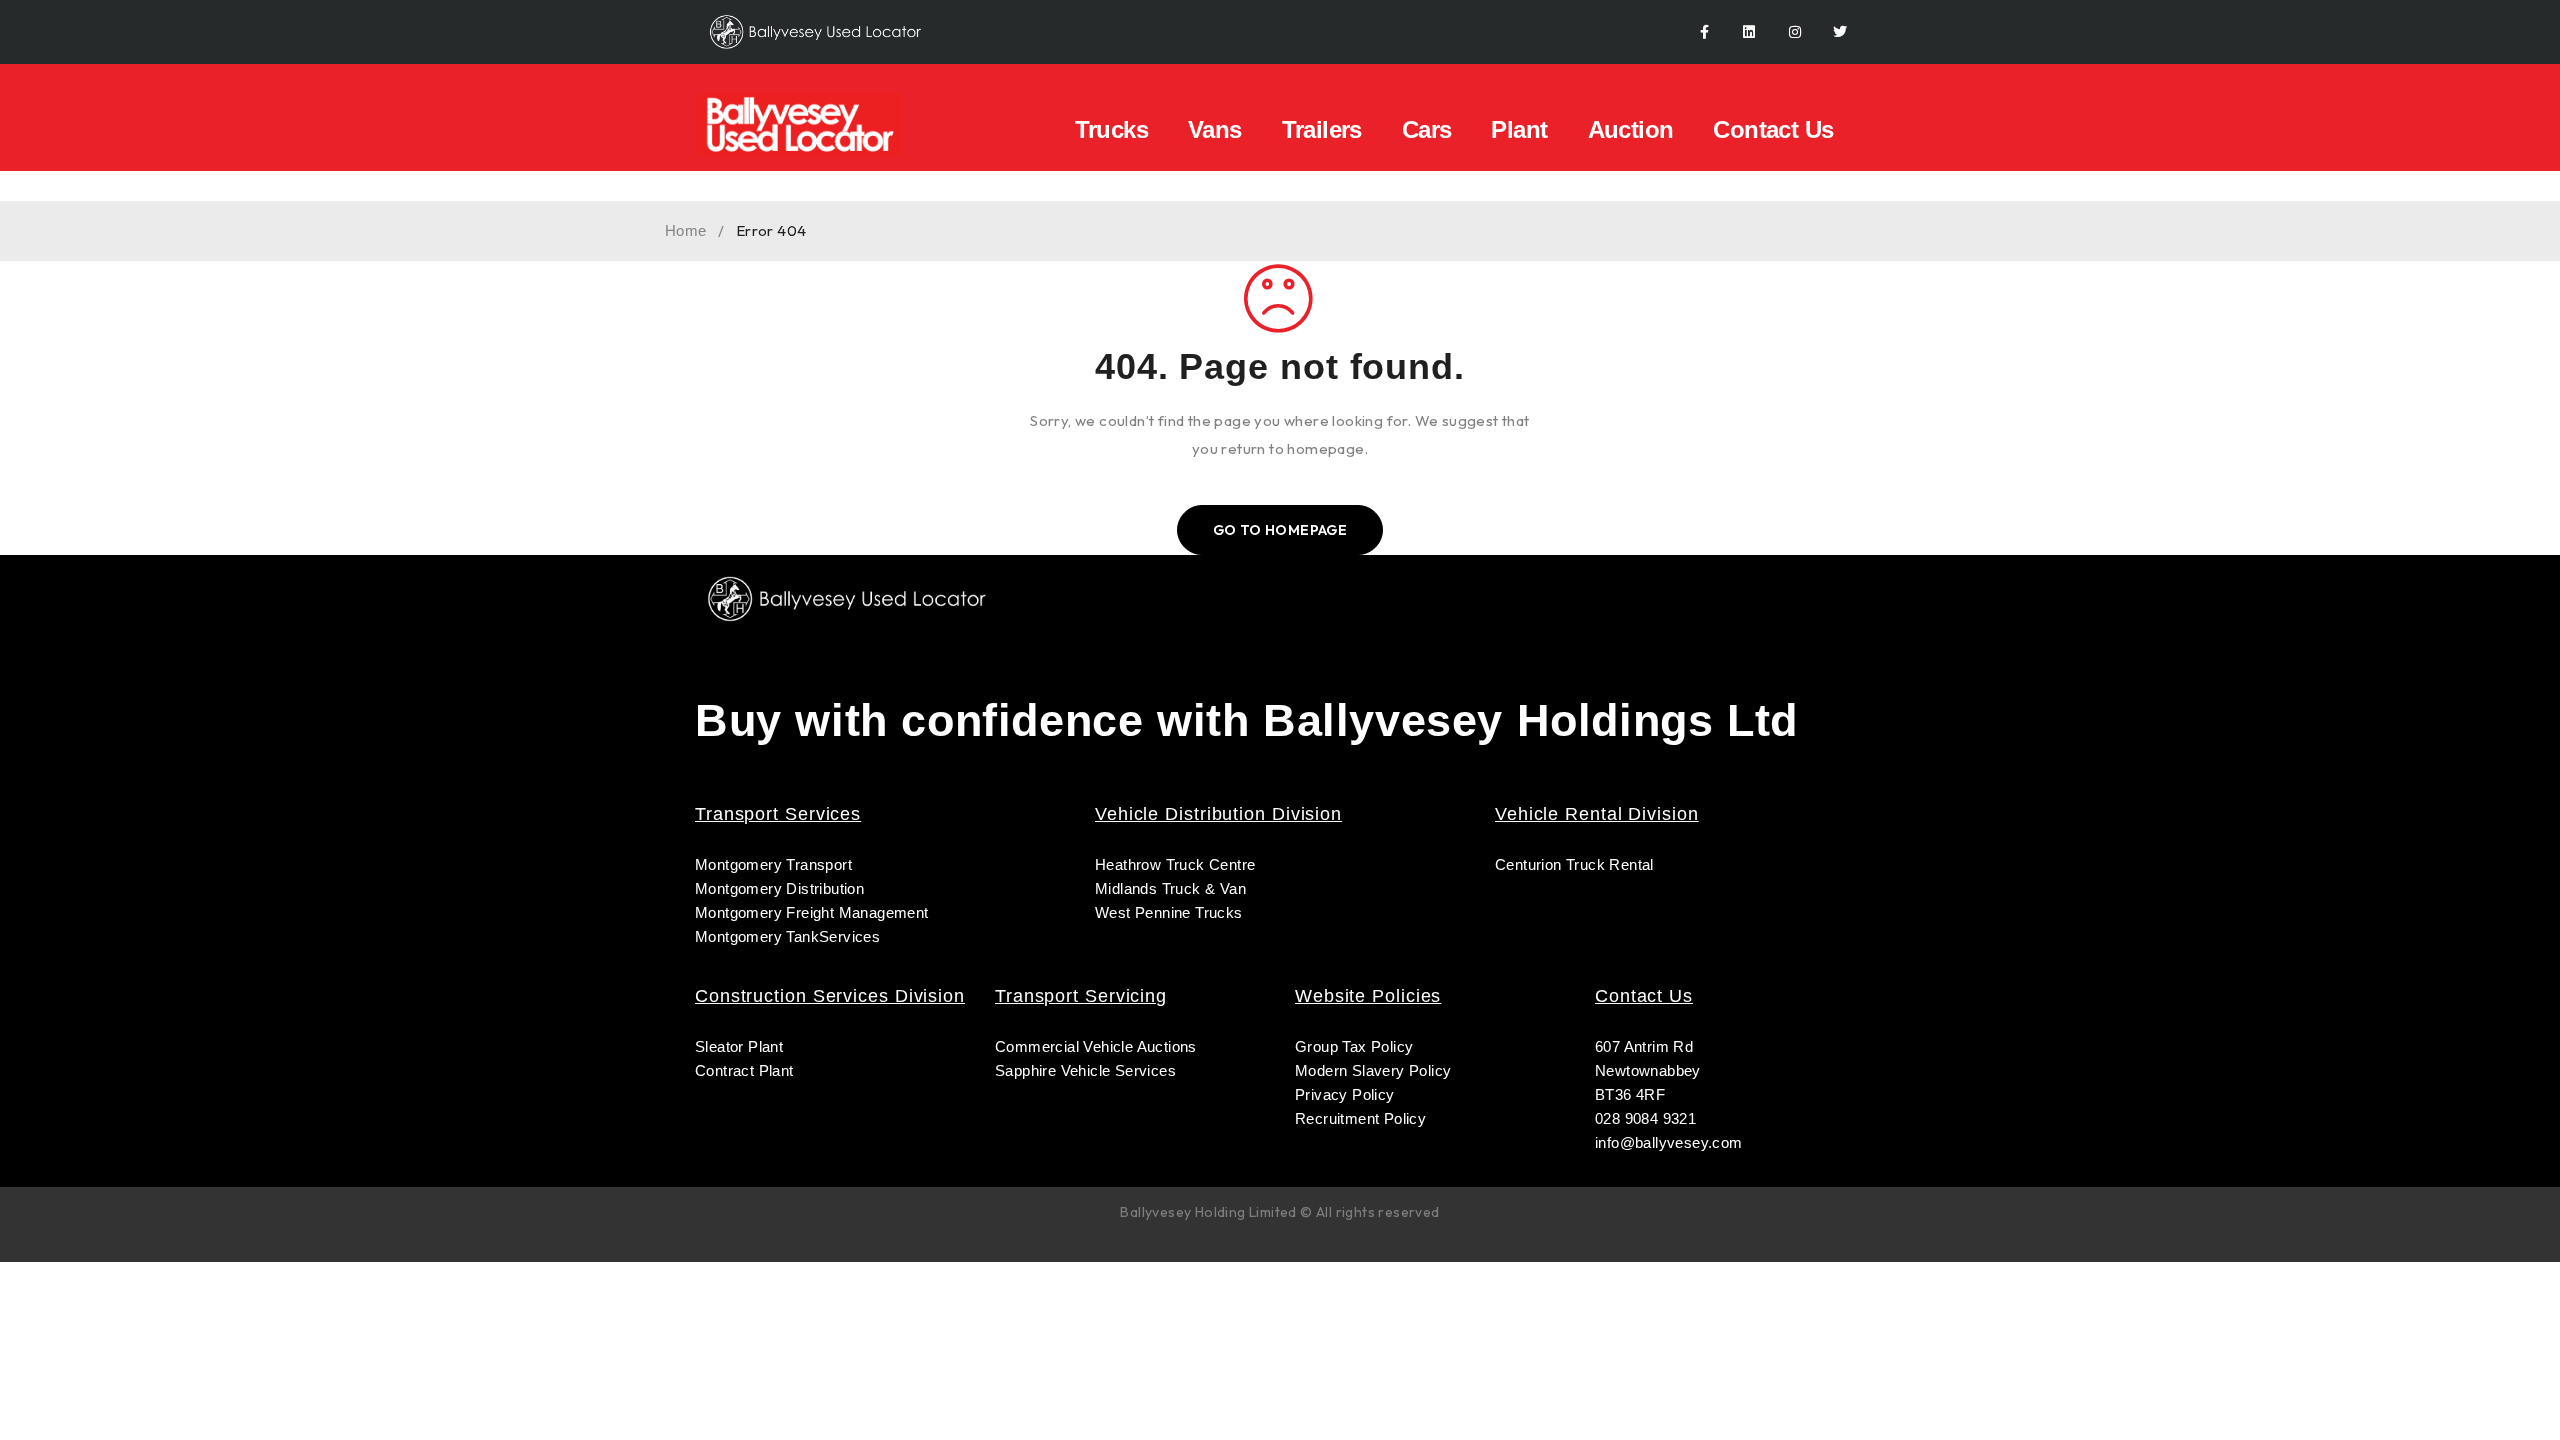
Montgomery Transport (773, 864)
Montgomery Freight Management (812, 912)
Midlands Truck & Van (1170, 888)
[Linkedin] (1749, 32)
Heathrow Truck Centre (1175, 864)
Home (686, 230)
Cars (1427, 129)
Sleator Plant (739, 1046)
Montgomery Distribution (779, 888)
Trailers (1322, 129)
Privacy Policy (1345, 1094)
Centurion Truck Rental (1574, 864)
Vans (1215, 129)
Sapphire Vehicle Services (1085, 1070)
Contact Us (1773, 129)
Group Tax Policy (1354, 1046)
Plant (1519, 129)
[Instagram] (1794, 32)
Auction (1631, 129)
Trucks (1111, 129)
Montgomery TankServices (787, 936)
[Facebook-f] (1704, 32)
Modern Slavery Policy (1375, 1070)
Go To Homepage (1280, 530)
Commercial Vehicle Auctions (1096, 1046)
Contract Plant (744, 1070)
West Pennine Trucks (1169, 912)
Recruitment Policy (1360, 1118)
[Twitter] (1840, 32)
